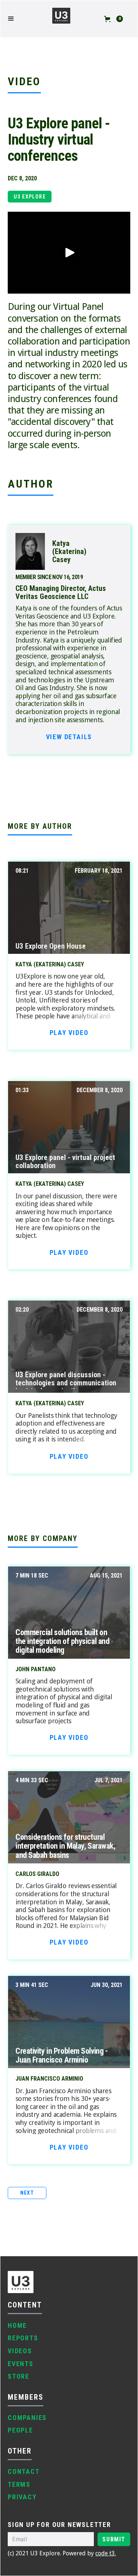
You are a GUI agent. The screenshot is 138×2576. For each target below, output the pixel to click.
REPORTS (23, 2338)
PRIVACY (22, 2497)
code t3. (106, 2553)
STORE (19, 2376)
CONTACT (24, 2471)
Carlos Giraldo (37, 1874)
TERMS (19, 2484)
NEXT (27, 2193)
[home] (61, 19)
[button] (15, 19)
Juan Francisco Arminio (49, 2079)
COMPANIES (27, 2418)
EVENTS (21, 2364)
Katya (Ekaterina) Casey (50, 965)
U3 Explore (30, 197)
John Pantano (36, 1669)
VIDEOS (20, 2351)
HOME (17, 2325)
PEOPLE (20, 2430)
